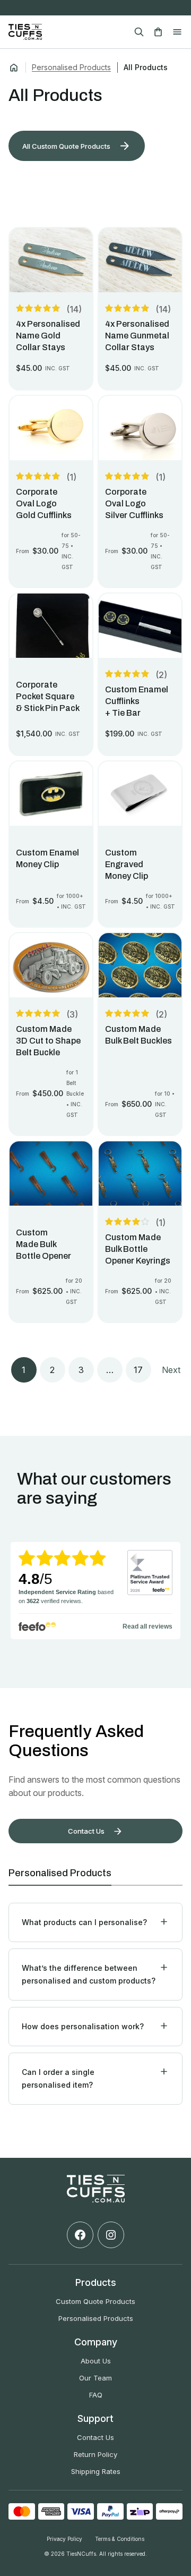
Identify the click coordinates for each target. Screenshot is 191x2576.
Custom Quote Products (95, 2301)
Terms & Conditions (120, 2539)
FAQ (96, 2395)
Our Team (95, 2378)
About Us (96, 2361)
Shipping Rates (96, 2471)
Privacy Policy (64, 2539)
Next (171, 1370)
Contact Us (95, 2437)
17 (138, 1370)
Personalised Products (71, 67)
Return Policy (95, 2454)
